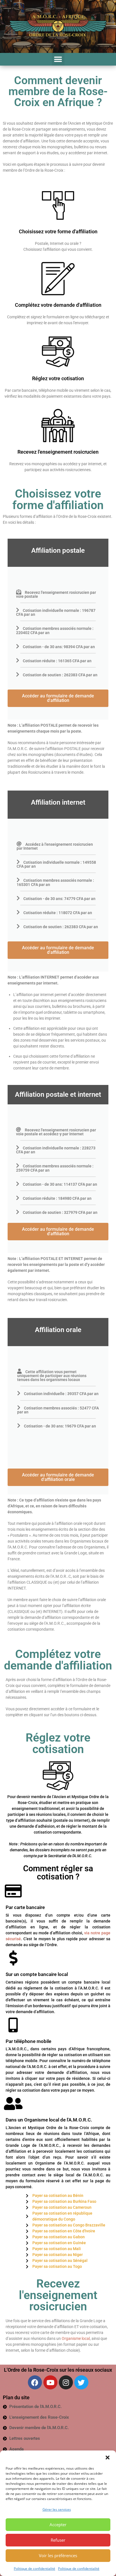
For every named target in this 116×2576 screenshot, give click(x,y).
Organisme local (76, 2338)
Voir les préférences (58, 2555)
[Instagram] (66, 2382)
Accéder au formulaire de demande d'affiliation (58, 698)
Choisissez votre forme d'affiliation (58, 231)
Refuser (58, 2540)
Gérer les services (57, 2509)
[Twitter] (81, 2382)
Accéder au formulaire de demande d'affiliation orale (58, 1477)
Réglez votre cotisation (58, 378)
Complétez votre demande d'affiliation (58, 305)
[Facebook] (35, 2382)
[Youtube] (50, 2382)
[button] (108, 2458)
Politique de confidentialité (34, 2569)
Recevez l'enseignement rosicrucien (58, 452)
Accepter (58, 2524)
